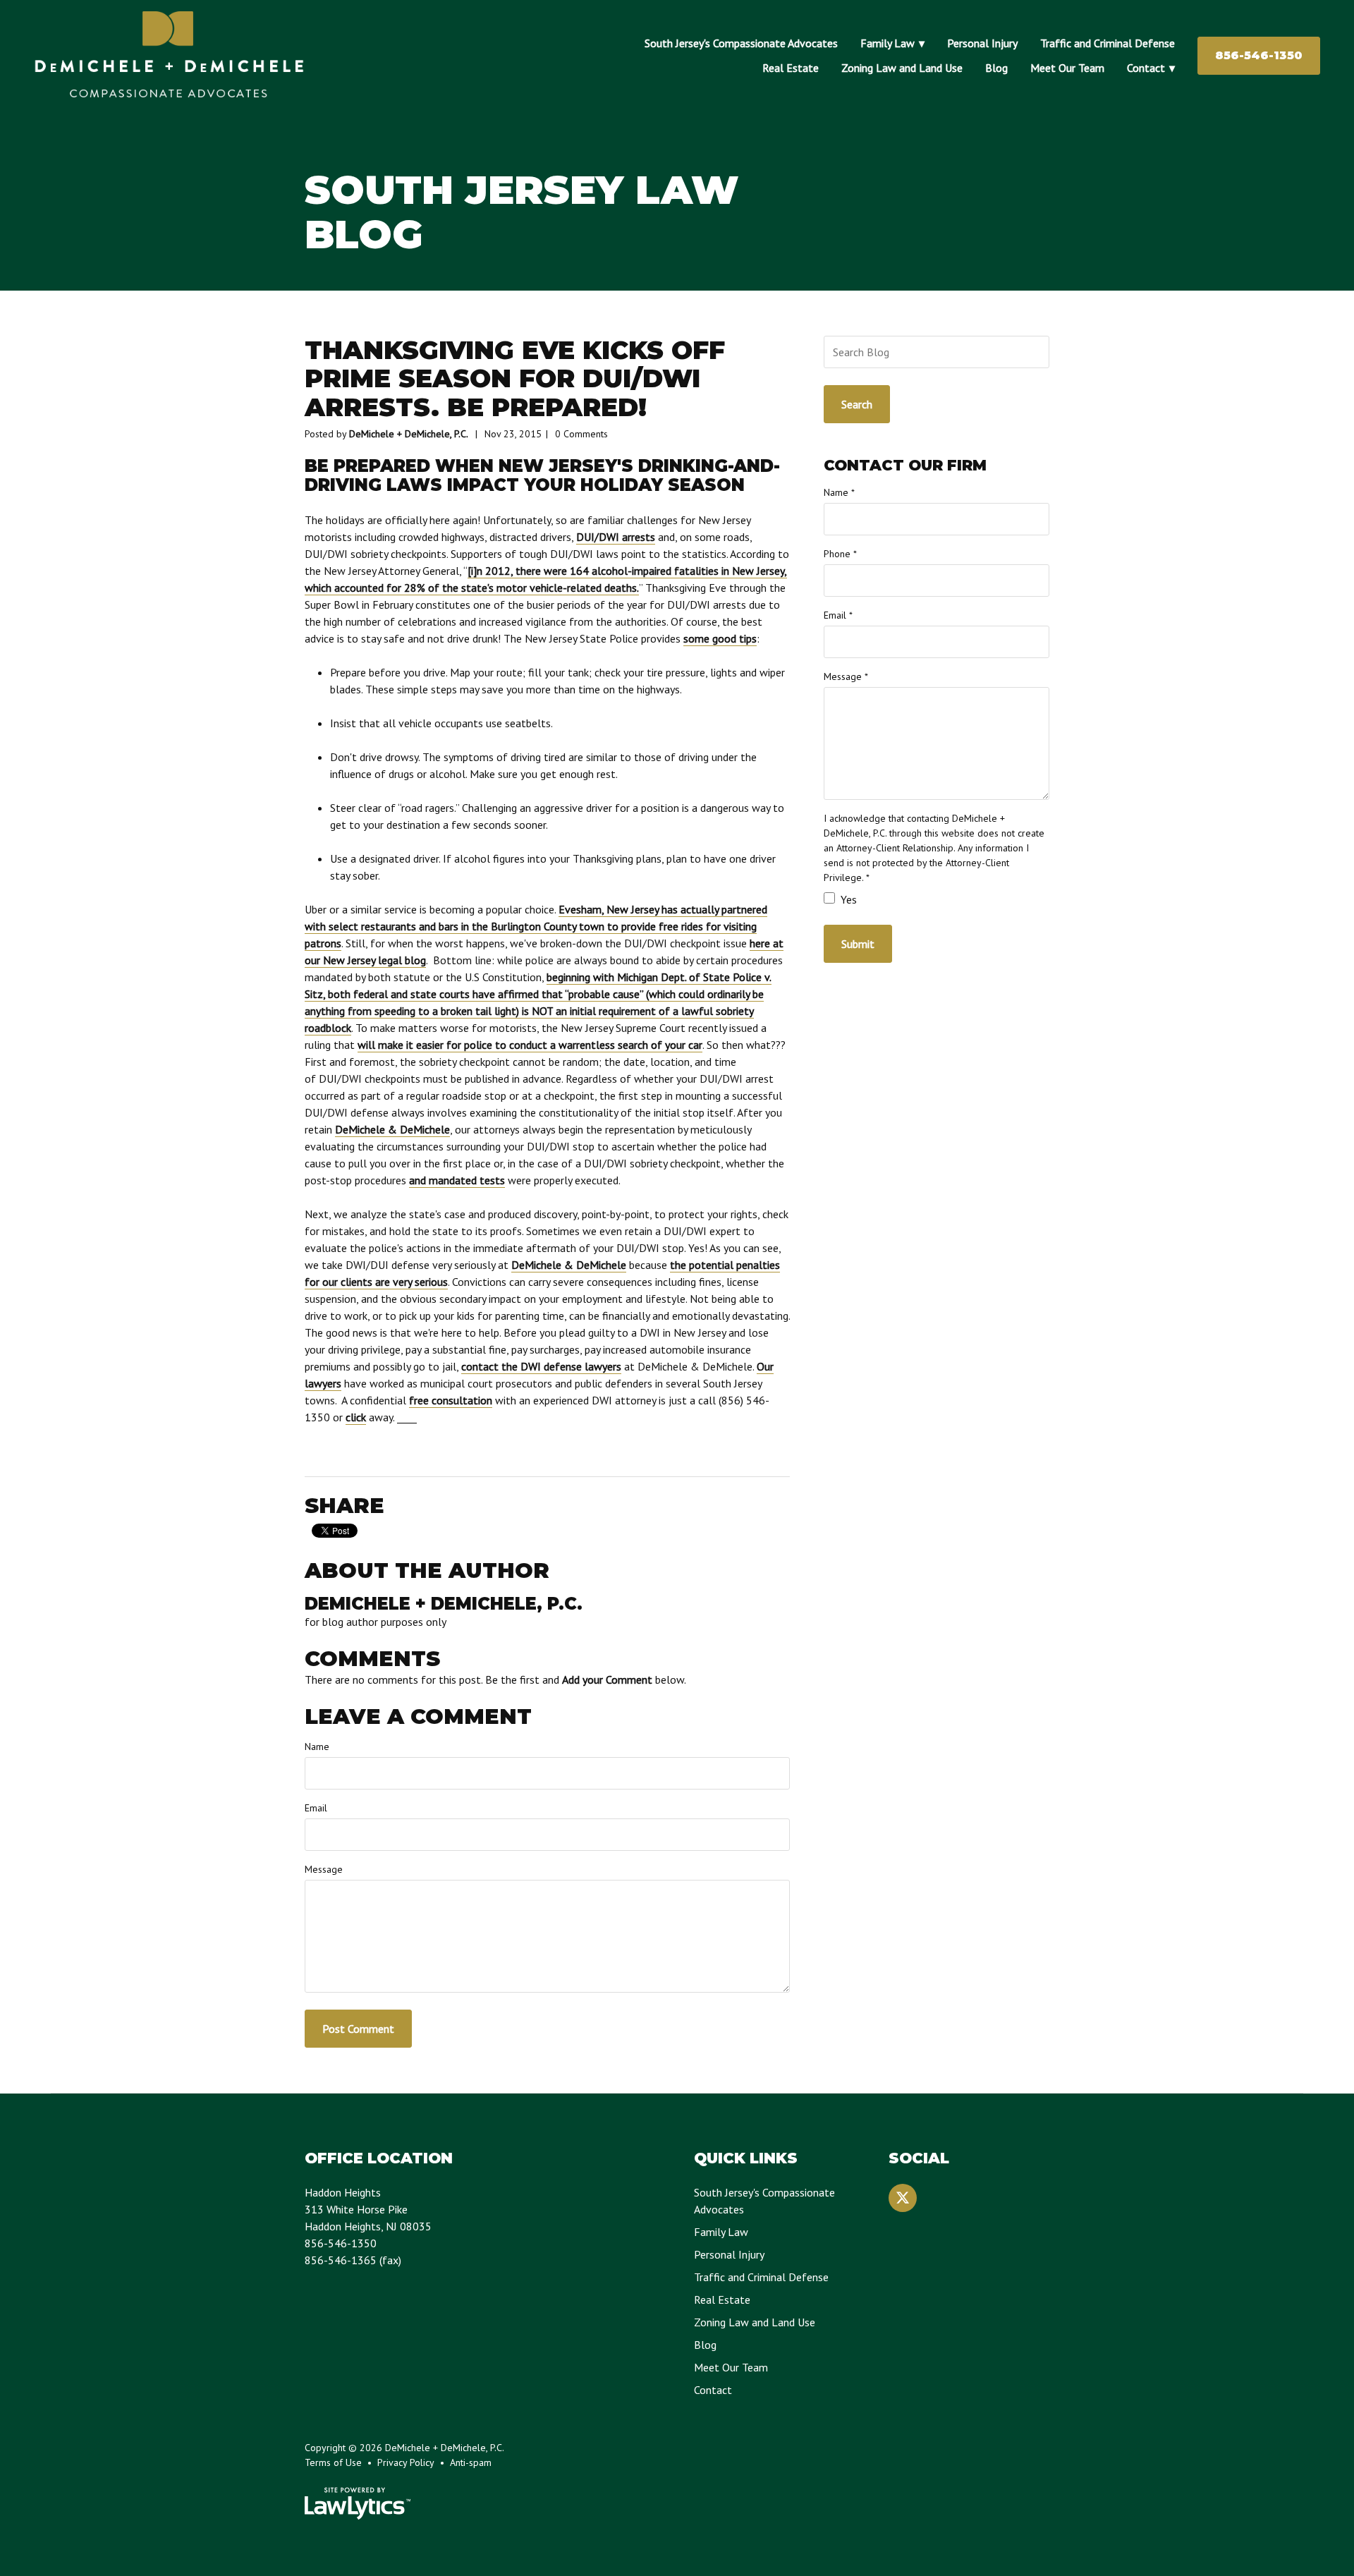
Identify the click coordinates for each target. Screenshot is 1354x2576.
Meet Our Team (1067, 68)
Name (317, 1746)
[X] (903, 2198)
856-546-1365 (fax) (353, 2260)
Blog (996, 68)
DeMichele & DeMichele (392, 1129)
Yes (847, 899)
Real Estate (791, 68)
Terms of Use (333, 2462)
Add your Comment (607, 1679)
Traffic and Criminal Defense (1108, 43)
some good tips (720, 638)
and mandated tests (457, 1180)
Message (324, 1869)
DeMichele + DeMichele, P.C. (409, 434)
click (356, 1417)
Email (316, 1808)
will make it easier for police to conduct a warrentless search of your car (530, 1045)
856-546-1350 (1259, 55)
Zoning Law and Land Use (902, 68)
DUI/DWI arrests (616, 537)
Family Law (888, 43)
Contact (1146, 68)
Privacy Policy (406, 2462)
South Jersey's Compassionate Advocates (741, 43)
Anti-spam (471, 2462)
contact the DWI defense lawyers (541, 1366)
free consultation (451, 1400)
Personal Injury (982, 43)
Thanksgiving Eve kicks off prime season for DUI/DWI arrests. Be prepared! (515, 378)
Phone (840, 554)
